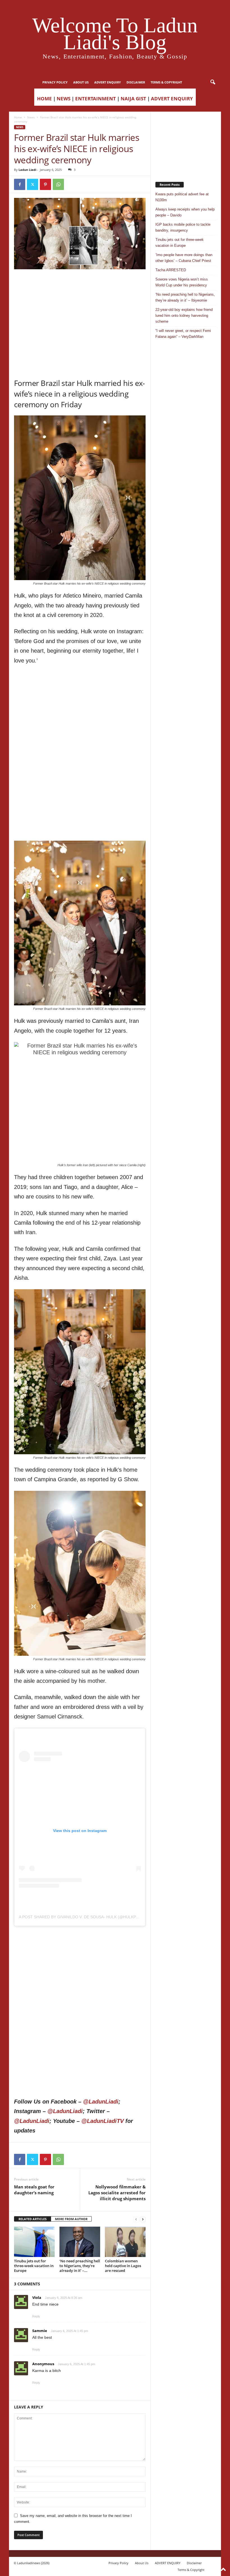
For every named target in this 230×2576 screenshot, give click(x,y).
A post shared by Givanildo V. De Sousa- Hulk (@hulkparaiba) (85, 1917)
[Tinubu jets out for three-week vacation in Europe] (34, 2242)
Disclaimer (136, 82)
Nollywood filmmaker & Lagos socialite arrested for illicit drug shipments (117, 2193)
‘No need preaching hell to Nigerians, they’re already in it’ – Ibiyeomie (185, 297)
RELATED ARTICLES (33, 2219)
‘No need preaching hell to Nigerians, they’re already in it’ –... (80, 2266)
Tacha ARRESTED (171, 270)
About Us (81, 82)
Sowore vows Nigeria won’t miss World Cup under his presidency (182, 282)
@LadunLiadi (101, 2102)
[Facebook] (20, 184)
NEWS (64, 99)
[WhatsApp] (58, 184)
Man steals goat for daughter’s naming (34, 2190)
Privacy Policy (55, 82)
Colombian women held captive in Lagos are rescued (123, 2266)
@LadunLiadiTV (103, 2121)
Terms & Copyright (166, 82)
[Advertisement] (80, 284)
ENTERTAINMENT (96, 99)
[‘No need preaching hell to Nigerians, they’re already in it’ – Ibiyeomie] (80, 2242)
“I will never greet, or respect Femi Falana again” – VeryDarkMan (183, 334)
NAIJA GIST (133, 99)
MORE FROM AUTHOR (71, 2219)
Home (18, 117)
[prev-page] (136, 2219)
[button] (213, 82)
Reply (36, 2316)
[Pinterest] (45, 184)
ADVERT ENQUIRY (108, 82)
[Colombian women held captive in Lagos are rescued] (125, 2242)
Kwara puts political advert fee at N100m (182, 197)
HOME (44, 99)
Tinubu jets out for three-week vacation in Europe (34, 2266)
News (31, 117)
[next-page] (143, 2219)
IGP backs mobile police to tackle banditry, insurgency (183, 227)
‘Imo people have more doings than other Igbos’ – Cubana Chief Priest (184, 258)
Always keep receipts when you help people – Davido (185, 212)
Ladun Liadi (27, 170)
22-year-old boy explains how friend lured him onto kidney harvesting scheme (184, 316)
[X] (33, 184)
